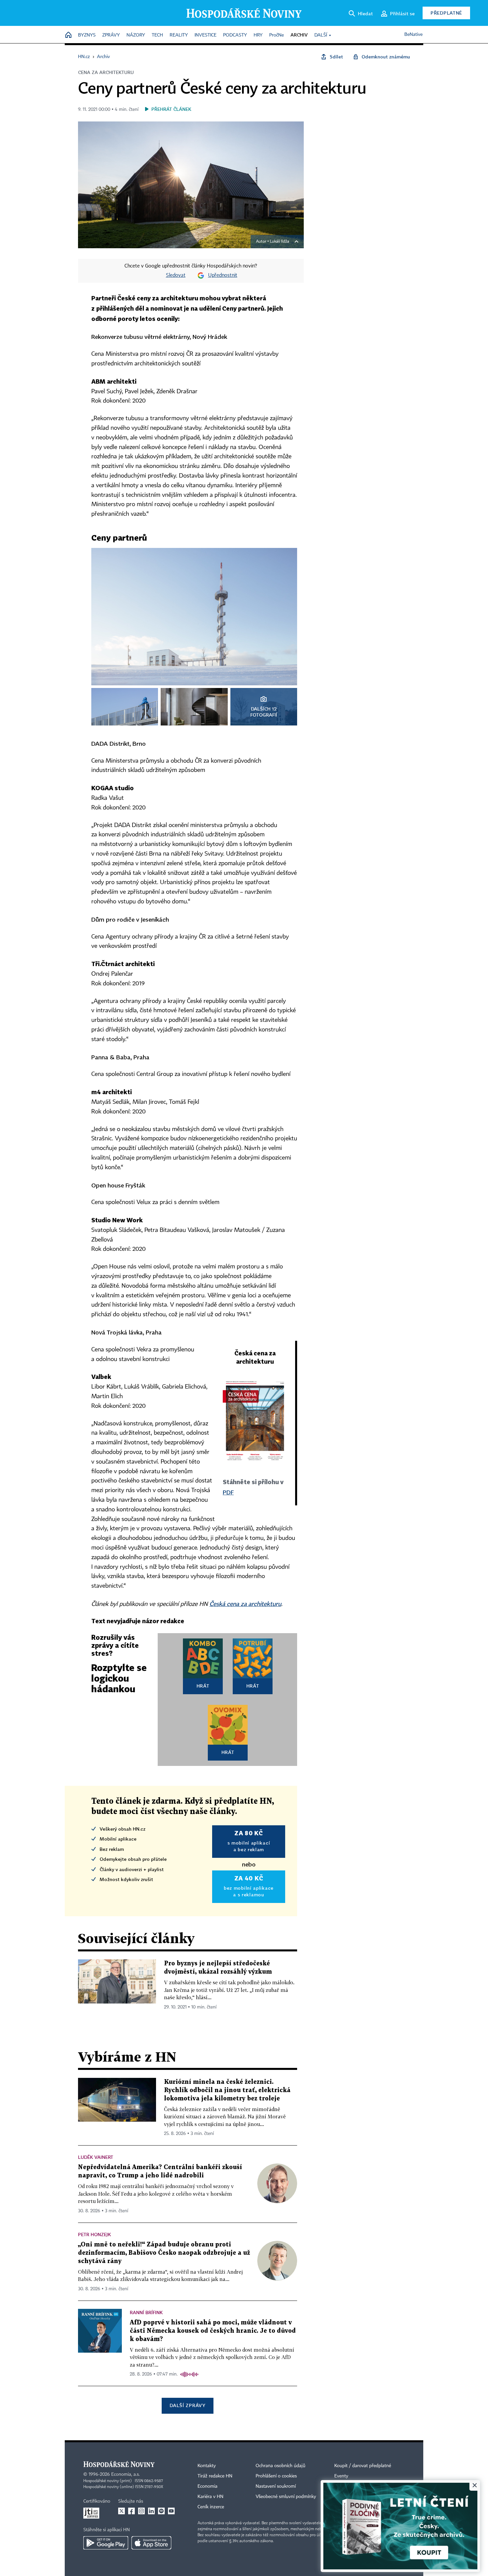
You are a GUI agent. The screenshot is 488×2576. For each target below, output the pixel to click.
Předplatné (446, 13)
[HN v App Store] (151, 2543)
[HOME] (68, 35)
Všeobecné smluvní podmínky (286, 2497)
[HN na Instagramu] (141, 2511)
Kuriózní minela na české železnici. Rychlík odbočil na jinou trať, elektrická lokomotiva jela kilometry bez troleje (227, 2090)
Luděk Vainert (96, 2157)
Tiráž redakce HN (215, 2476)
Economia (207, 2486)
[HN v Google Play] (106, 2543)
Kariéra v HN (210, 2497)
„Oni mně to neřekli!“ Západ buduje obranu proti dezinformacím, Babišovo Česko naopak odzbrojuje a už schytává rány (164, 2253)
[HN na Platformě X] (122, 2511)
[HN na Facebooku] (131, 2511)
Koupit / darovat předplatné (363, 2466)
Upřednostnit (223, 275)
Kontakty (207, 2466)
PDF (228, 1492)
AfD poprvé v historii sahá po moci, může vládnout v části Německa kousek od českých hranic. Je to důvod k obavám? (213, 2331)
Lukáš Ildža (280, 242)
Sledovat (176, 275)
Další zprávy (187, 2405)
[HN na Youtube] (171, 2511)
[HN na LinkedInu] (151, 2511)
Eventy (341, 2476)
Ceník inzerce (211, 2507)
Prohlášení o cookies (276, 2476)
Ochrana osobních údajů (281, 2466)
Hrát (203, 1686)
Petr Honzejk (94, 2234)
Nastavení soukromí (276, 2486)
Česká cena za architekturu (245, 1604)
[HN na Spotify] (161, 2511)
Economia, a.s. (125, 2474)
